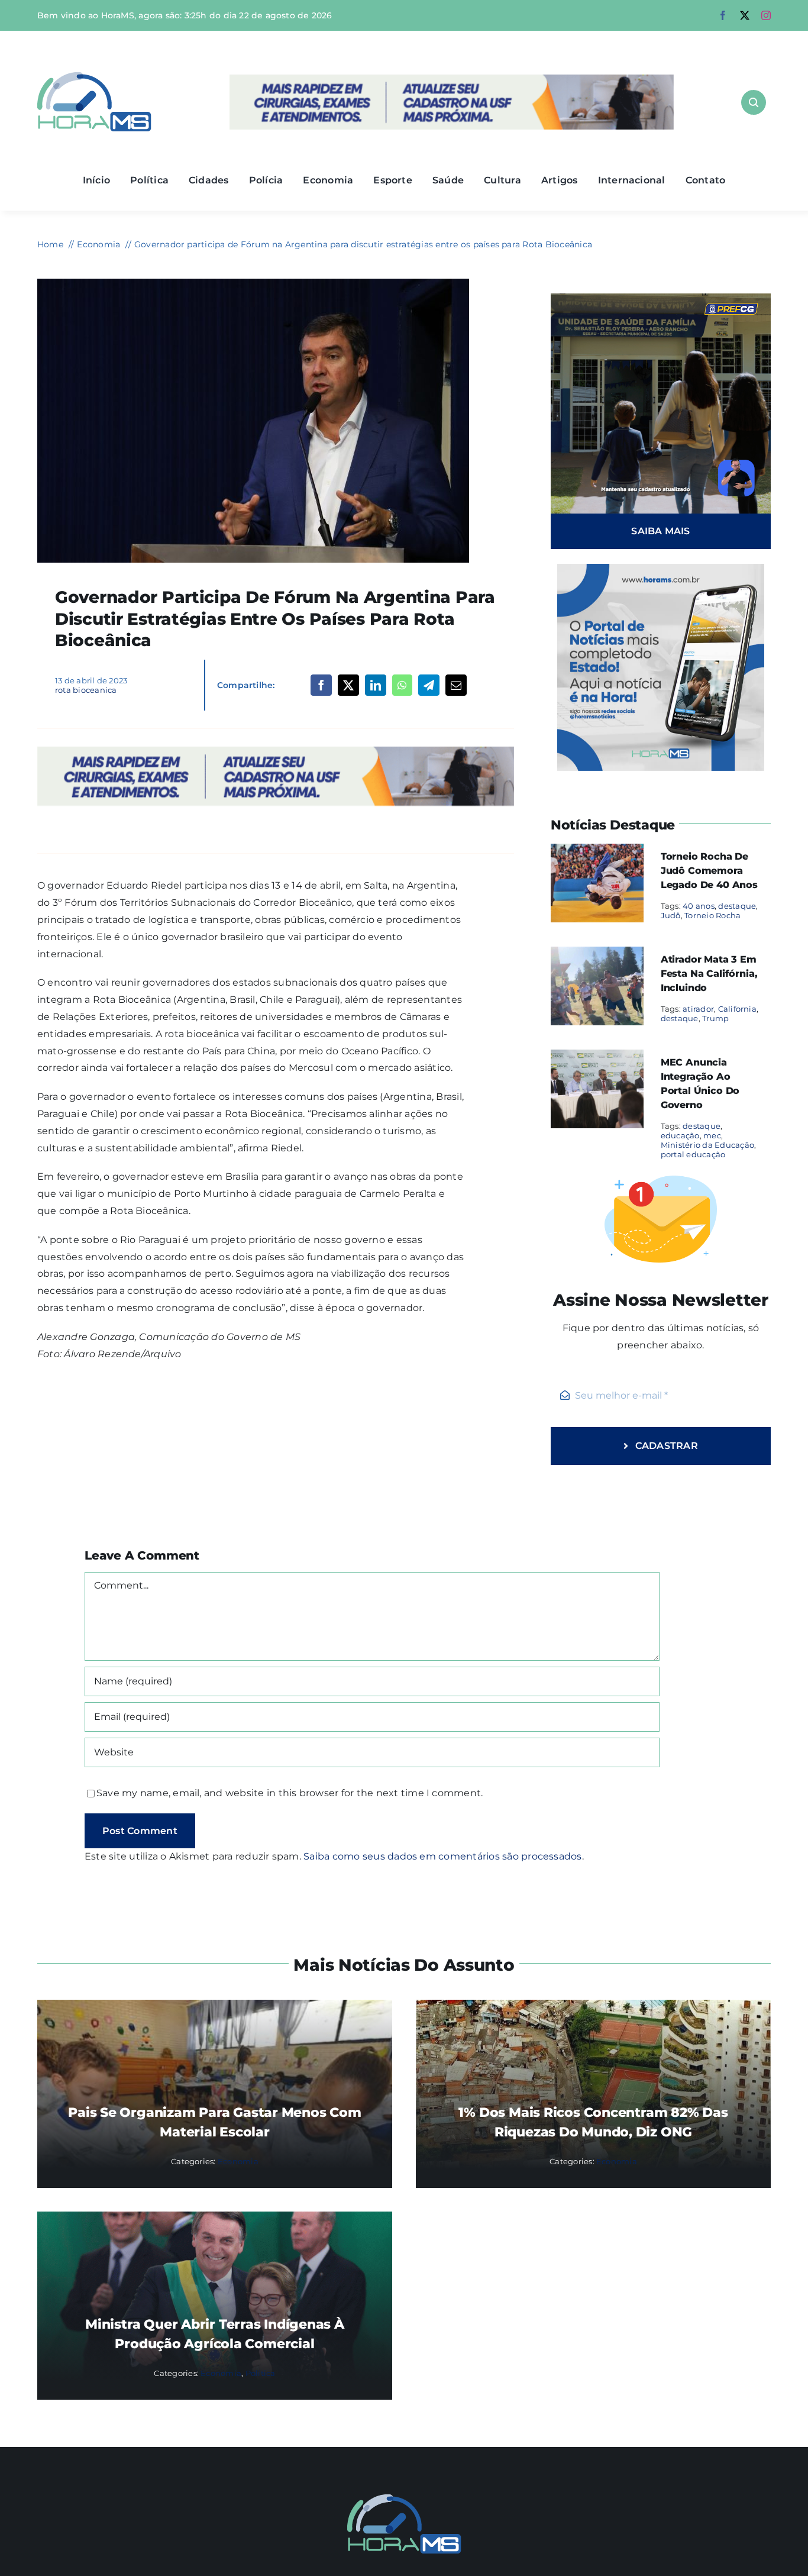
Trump (715, 1018)
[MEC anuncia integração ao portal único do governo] (597, 1058)
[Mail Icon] (404, 2499)
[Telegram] (429, 685)
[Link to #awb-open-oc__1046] (754, 102)
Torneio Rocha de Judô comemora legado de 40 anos (709, 871)
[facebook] (723, 15)
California (737, 1009)
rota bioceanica (86, 690)
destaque (737, 906)
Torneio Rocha (712, 915)
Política (261, 2373)
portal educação (693, 1154)
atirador (698, 1009)
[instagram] (766, 15)
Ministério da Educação (707, 1145)
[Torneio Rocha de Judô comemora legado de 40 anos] (597, 852)
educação (680, 1135)
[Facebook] (321, 685)
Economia (238, 2161)
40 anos (699, 906)
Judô (671, 915)
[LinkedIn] (376, 685)
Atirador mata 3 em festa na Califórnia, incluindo (709, 974)
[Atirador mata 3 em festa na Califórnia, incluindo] (597, 955)
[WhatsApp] (402, 685)
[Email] (456, 685)
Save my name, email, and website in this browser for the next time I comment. (290, 1793)
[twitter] (745, 15)
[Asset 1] (94, 77)
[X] (348, 685)
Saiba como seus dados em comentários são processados (442, 1856)
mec (712, 1135)
